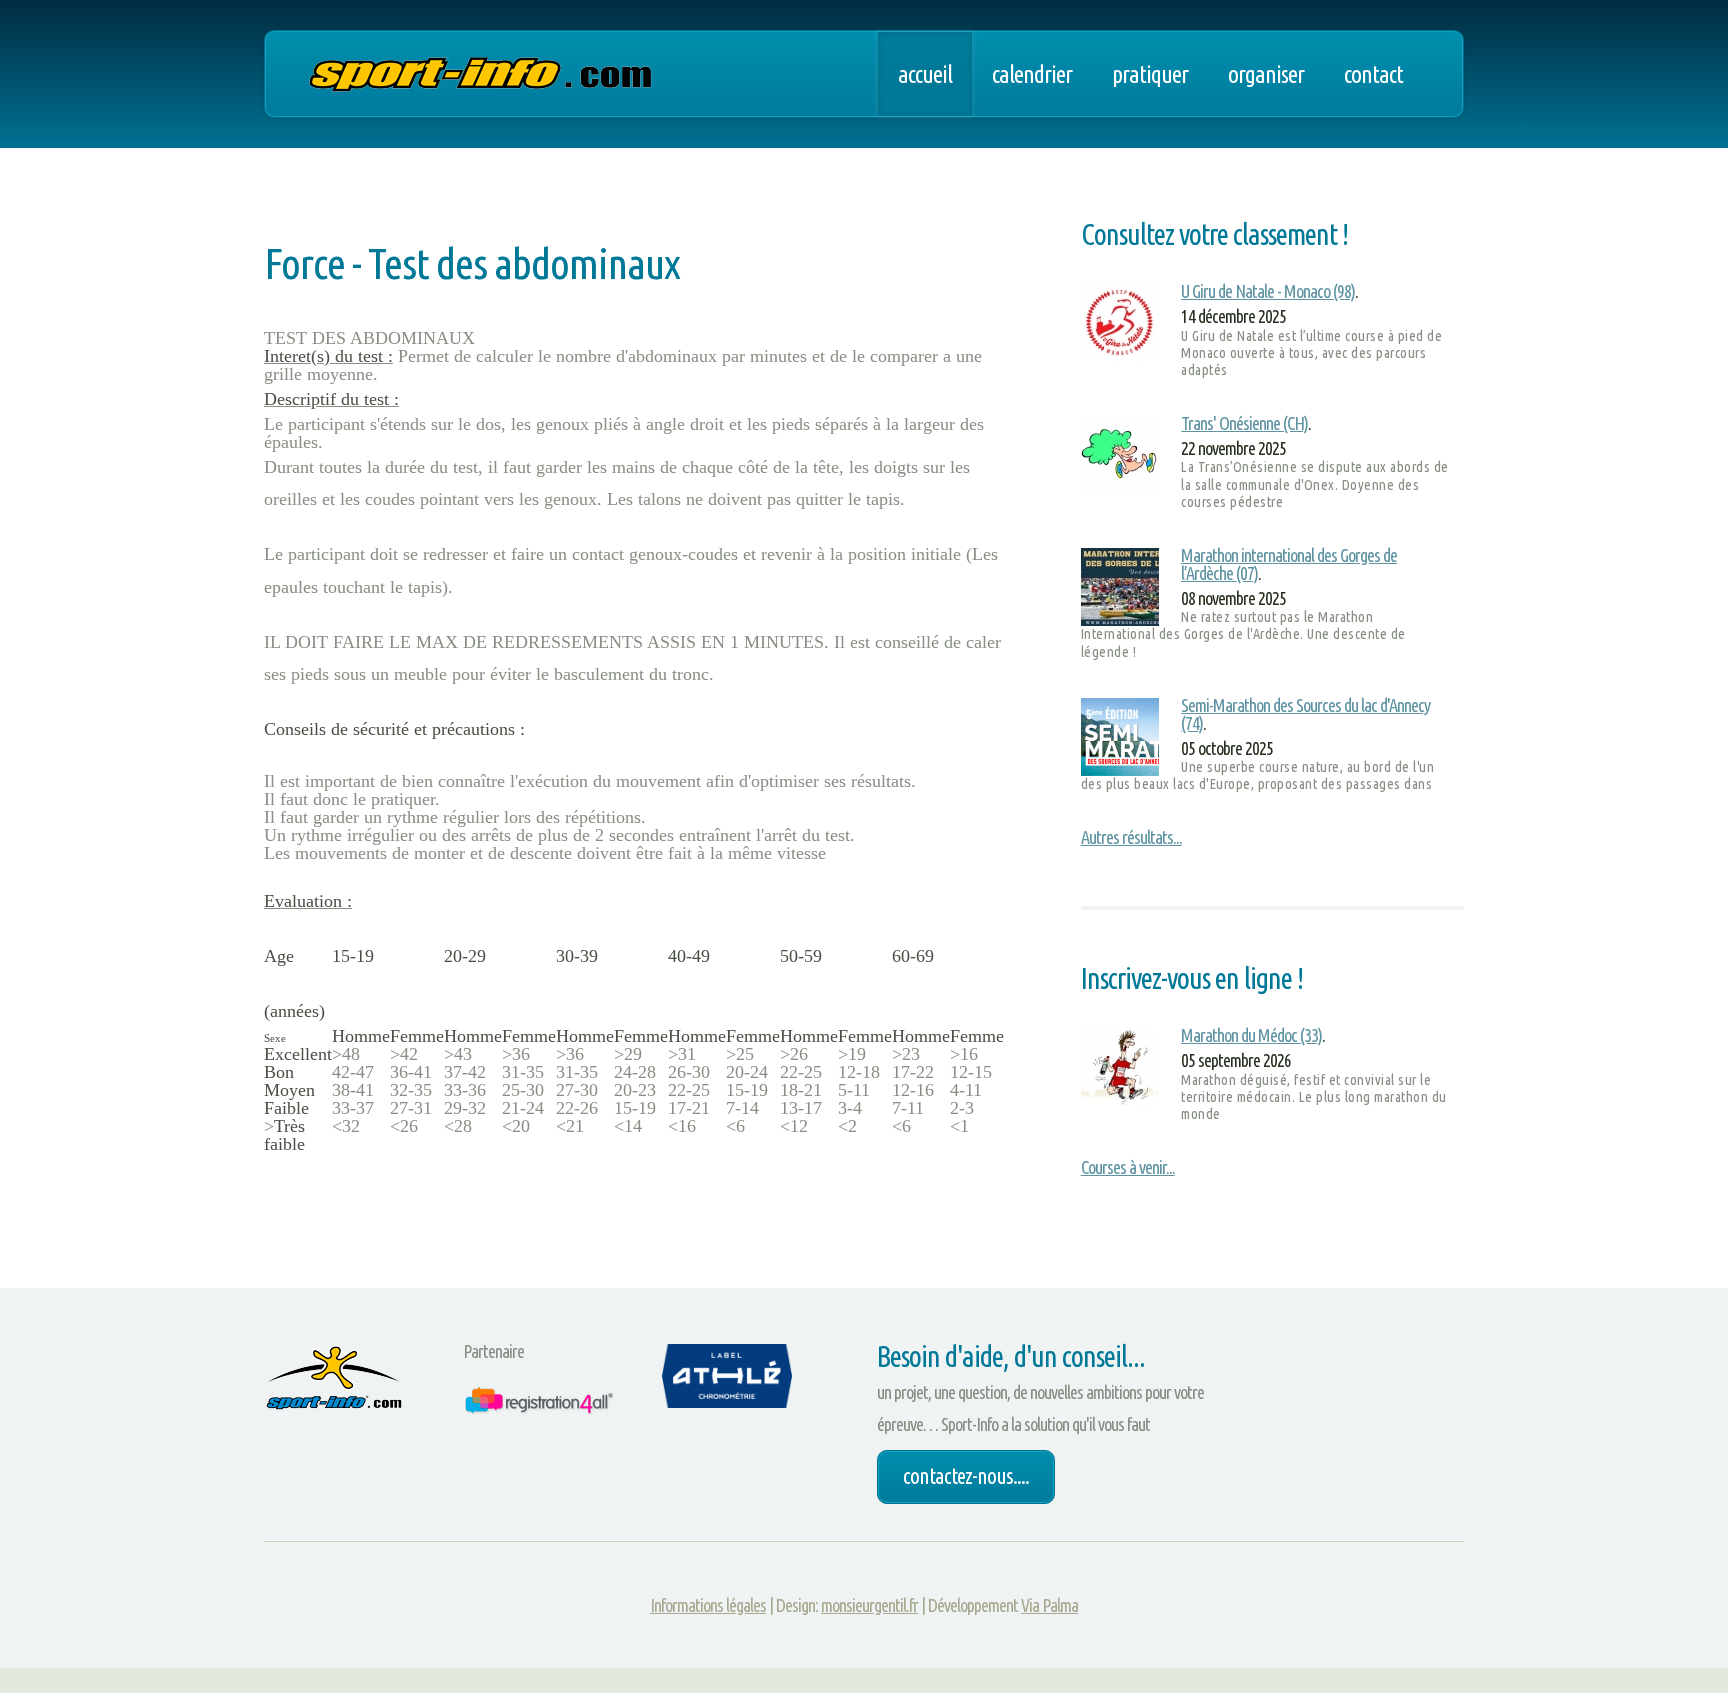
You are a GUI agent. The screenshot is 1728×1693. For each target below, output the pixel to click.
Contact (1373, 74)
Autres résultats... (1131, 837)
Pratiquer (1150, 74)
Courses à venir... (1128, 1167)
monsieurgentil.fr (869, 1605)
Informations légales (708, 1605)
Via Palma (1049, 1605)
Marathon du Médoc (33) (1251, 1035)
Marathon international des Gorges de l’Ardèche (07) (1289, 564)
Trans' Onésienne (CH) (1244, 423)
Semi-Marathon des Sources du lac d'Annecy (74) (1305, 714)
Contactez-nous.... (966, 1476)
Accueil (925, 74)
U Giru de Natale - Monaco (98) (1268, 291)
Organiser (1266, 74)
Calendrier (1032, 74)
